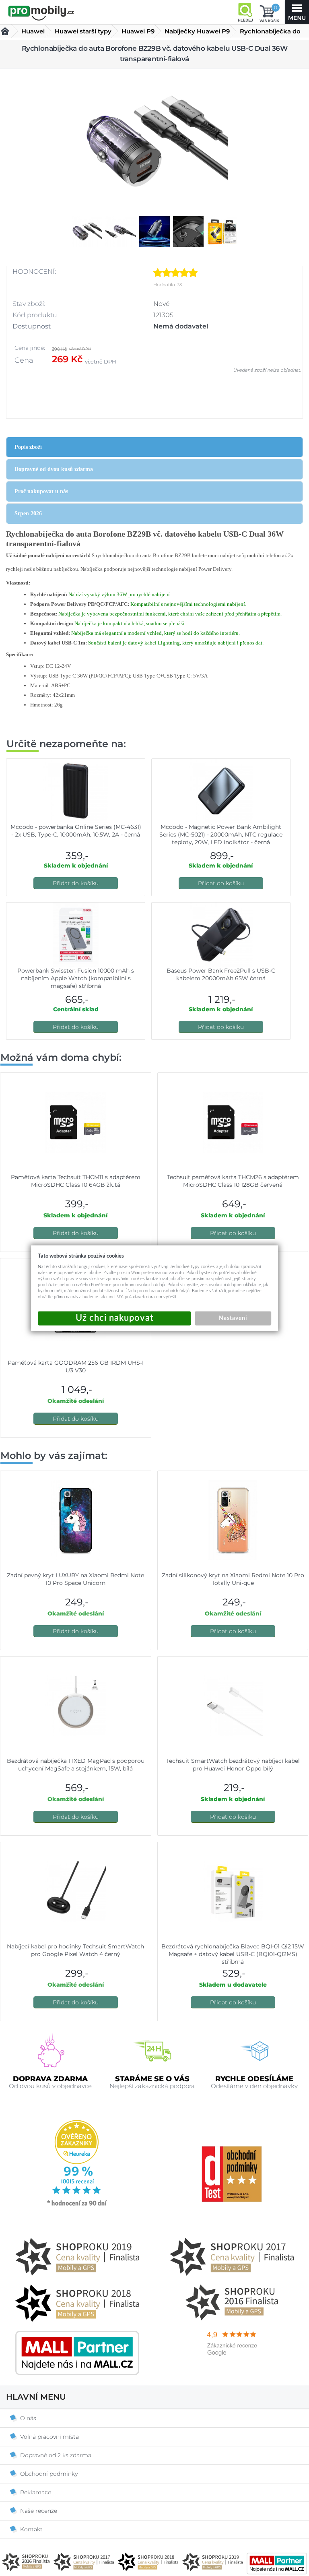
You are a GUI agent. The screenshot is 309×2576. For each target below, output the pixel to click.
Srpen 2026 (28, 513)
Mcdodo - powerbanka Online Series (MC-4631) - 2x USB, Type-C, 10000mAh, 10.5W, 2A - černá (76, 831)
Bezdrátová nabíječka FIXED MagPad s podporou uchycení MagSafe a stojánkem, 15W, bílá (76, 1765)
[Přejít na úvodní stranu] (41, 13)
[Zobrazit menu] (297, 12)
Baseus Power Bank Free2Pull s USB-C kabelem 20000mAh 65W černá (221, 974)
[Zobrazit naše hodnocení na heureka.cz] (77, 2205)
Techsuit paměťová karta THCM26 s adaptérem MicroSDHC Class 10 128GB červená (233, 1181)
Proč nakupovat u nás (41, 491)
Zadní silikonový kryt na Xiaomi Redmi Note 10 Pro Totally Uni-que (233, 1579)
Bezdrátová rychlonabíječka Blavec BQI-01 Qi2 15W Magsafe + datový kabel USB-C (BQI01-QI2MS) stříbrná (233, 1954)
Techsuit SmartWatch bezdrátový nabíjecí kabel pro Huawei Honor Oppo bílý (233, 1765)
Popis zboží (28, 447)
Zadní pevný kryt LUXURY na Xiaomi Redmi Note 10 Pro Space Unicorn (75, 1579)
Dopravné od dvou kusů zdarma (54, 469)
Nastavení (233, 1318)
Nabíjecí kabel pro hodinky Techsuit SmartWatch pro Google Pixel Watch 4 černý (75, 1950)
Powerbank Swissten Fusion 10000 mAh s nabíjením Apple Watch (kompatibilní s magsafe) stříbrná (76, 978)
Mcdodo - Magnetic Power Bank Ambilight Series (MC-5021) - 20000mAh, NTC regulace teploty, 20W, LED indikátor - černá (221, 835)
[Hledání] (245, 12)
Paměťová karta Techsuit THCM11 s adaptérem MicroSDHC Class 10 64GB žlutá (76, 1181)
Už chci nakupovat (114, 1318)
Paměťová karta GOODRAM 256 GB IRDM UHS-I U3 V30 (76, 1366)
